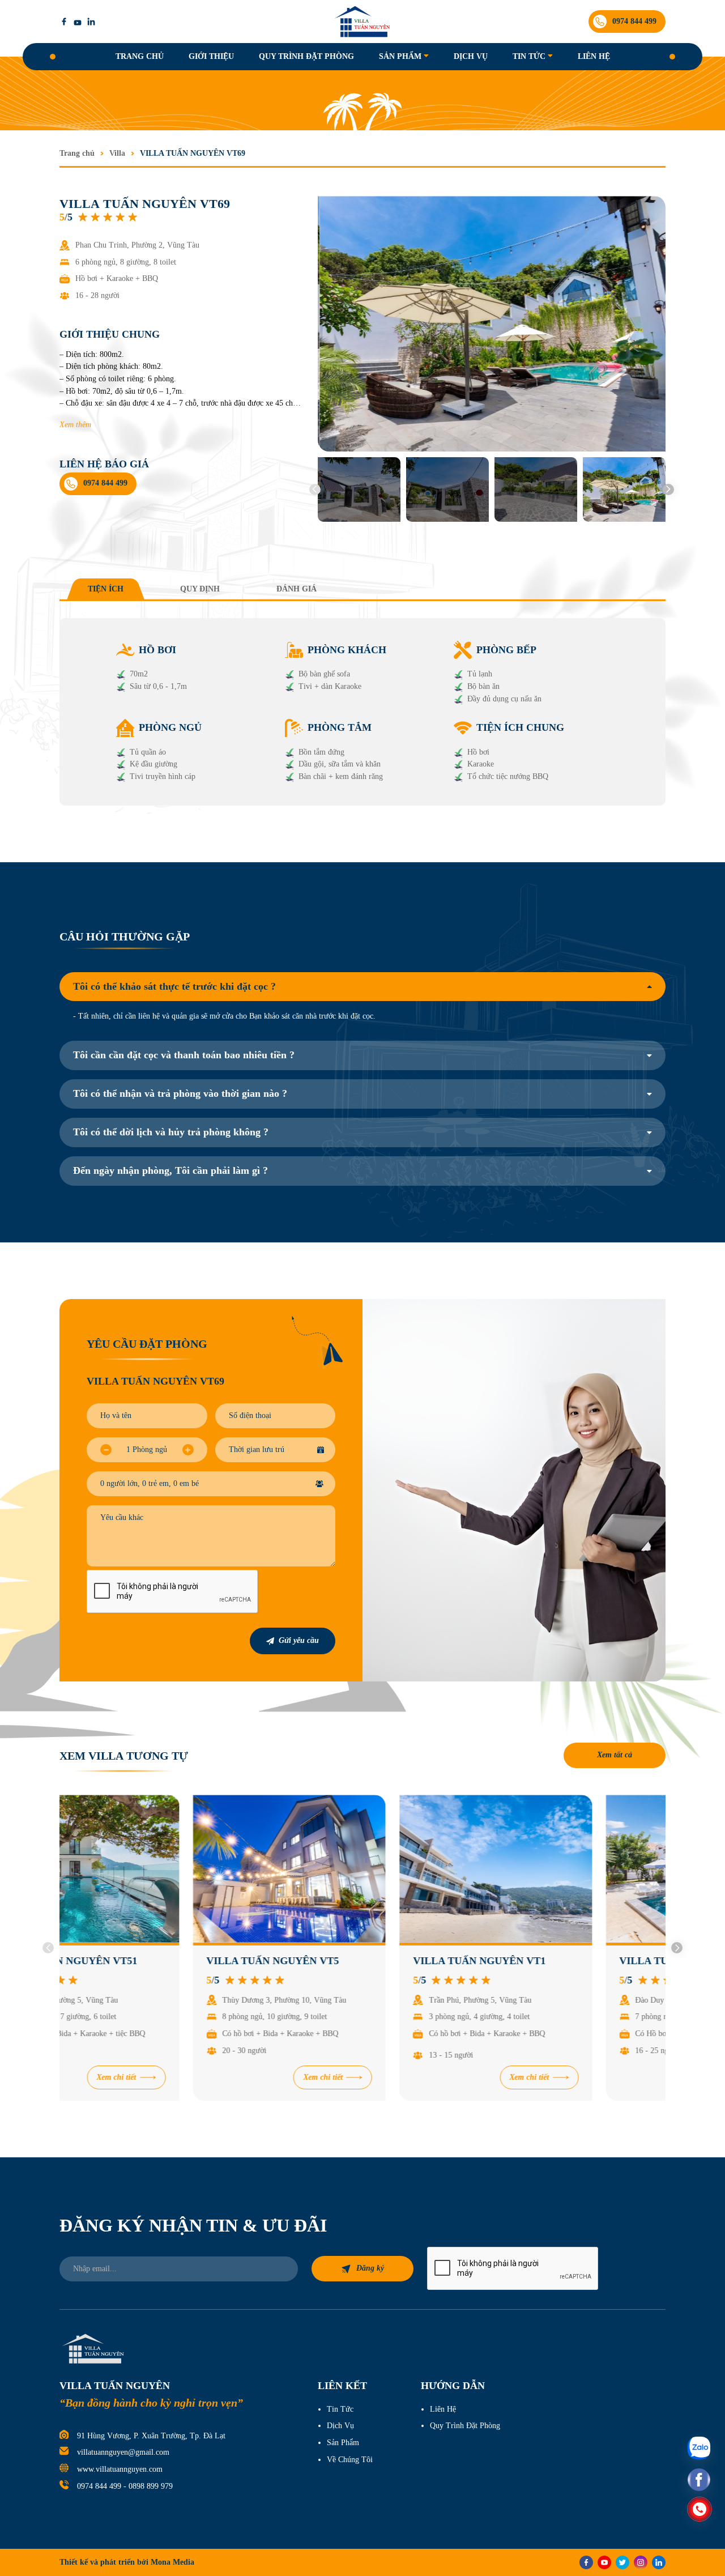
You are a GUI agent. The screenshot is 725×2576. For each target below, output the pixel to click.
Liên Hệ (594, 56)
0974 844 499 (99, 2486)
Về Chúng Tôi (350, 2460)
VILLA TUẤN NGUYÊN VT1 (552, 1961)
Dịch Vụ (471, 56)
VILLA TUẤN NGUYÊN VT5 (346, 1961)
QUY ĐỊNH (200, 589)
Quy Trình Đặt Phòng (306, 56)
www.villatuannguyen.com (120, 2469)
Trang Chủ (140, 56)
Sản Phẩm (400, 56)
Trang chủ (77, 153)
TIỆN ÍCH (106, 589)
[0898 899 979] (700, 2509)
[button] (315, 489)
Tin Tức (529, 56)
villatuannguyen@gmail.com (123, 2452)
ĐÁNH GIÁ (297, 589)
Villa (117, 153)
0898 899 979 (151, 2486)
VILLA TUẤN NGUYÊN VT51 (142, 1961)
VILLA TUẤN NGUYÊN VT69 (193, 153)
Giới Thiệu (211, 56)
